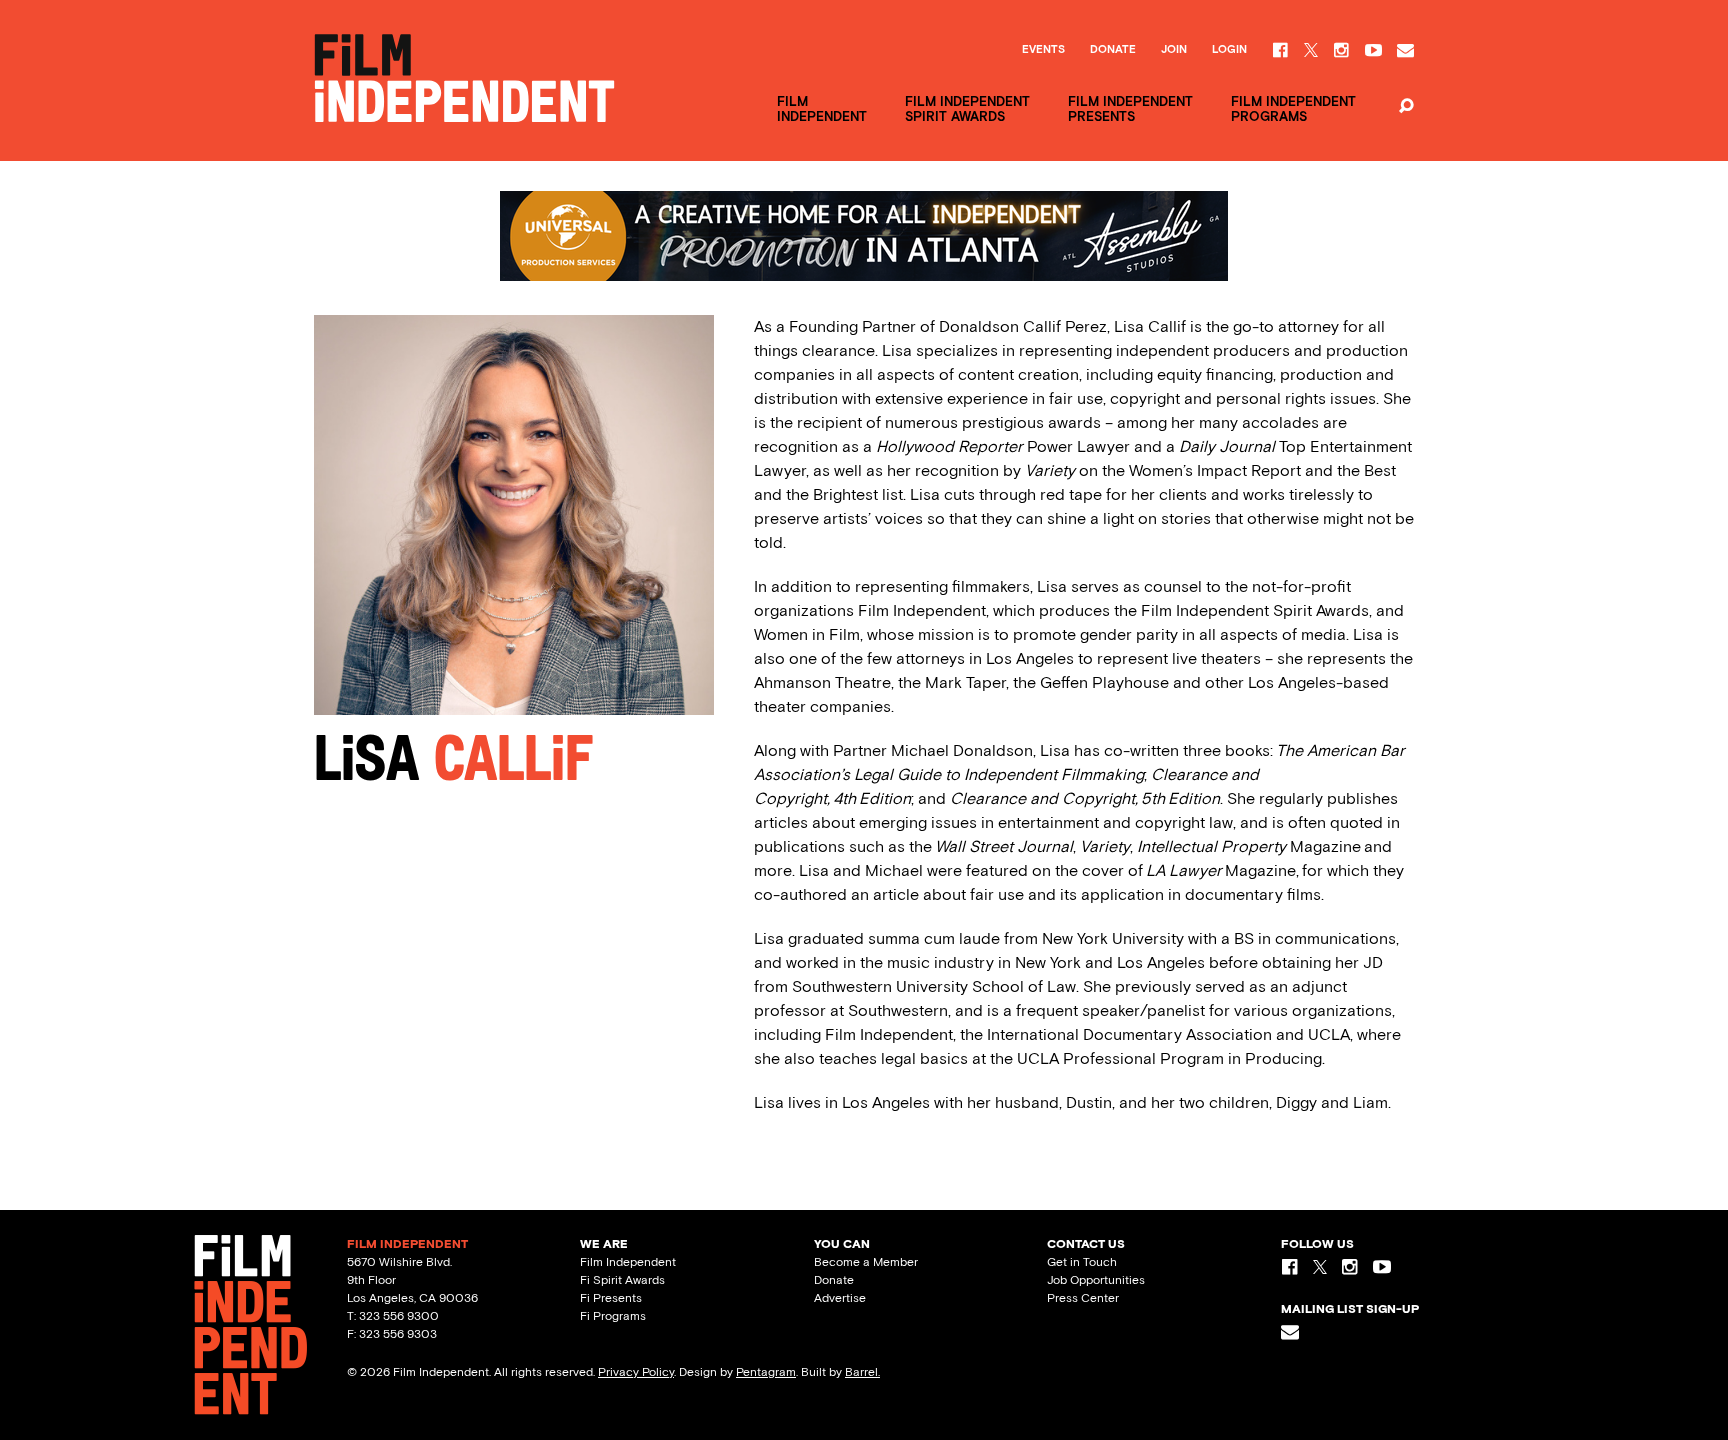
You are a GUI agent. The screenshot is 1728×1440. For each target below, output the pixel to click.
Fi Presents (611, 1298)
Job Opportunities (1096, 1280)
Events (1043, 50)
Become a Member (866, 1262)
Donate (1113, 50)
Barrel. (862, 1372)
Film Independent (628, 1262)
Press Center (1083, 1298)
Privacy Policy (636, 1372)
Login (1229, 50)
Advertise (840, 1298)
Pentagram (766, 1372)
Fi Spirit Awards (622, 1280)
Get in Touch (1082, 1262)
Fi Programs (613, 1316)
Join (1174, 50)
